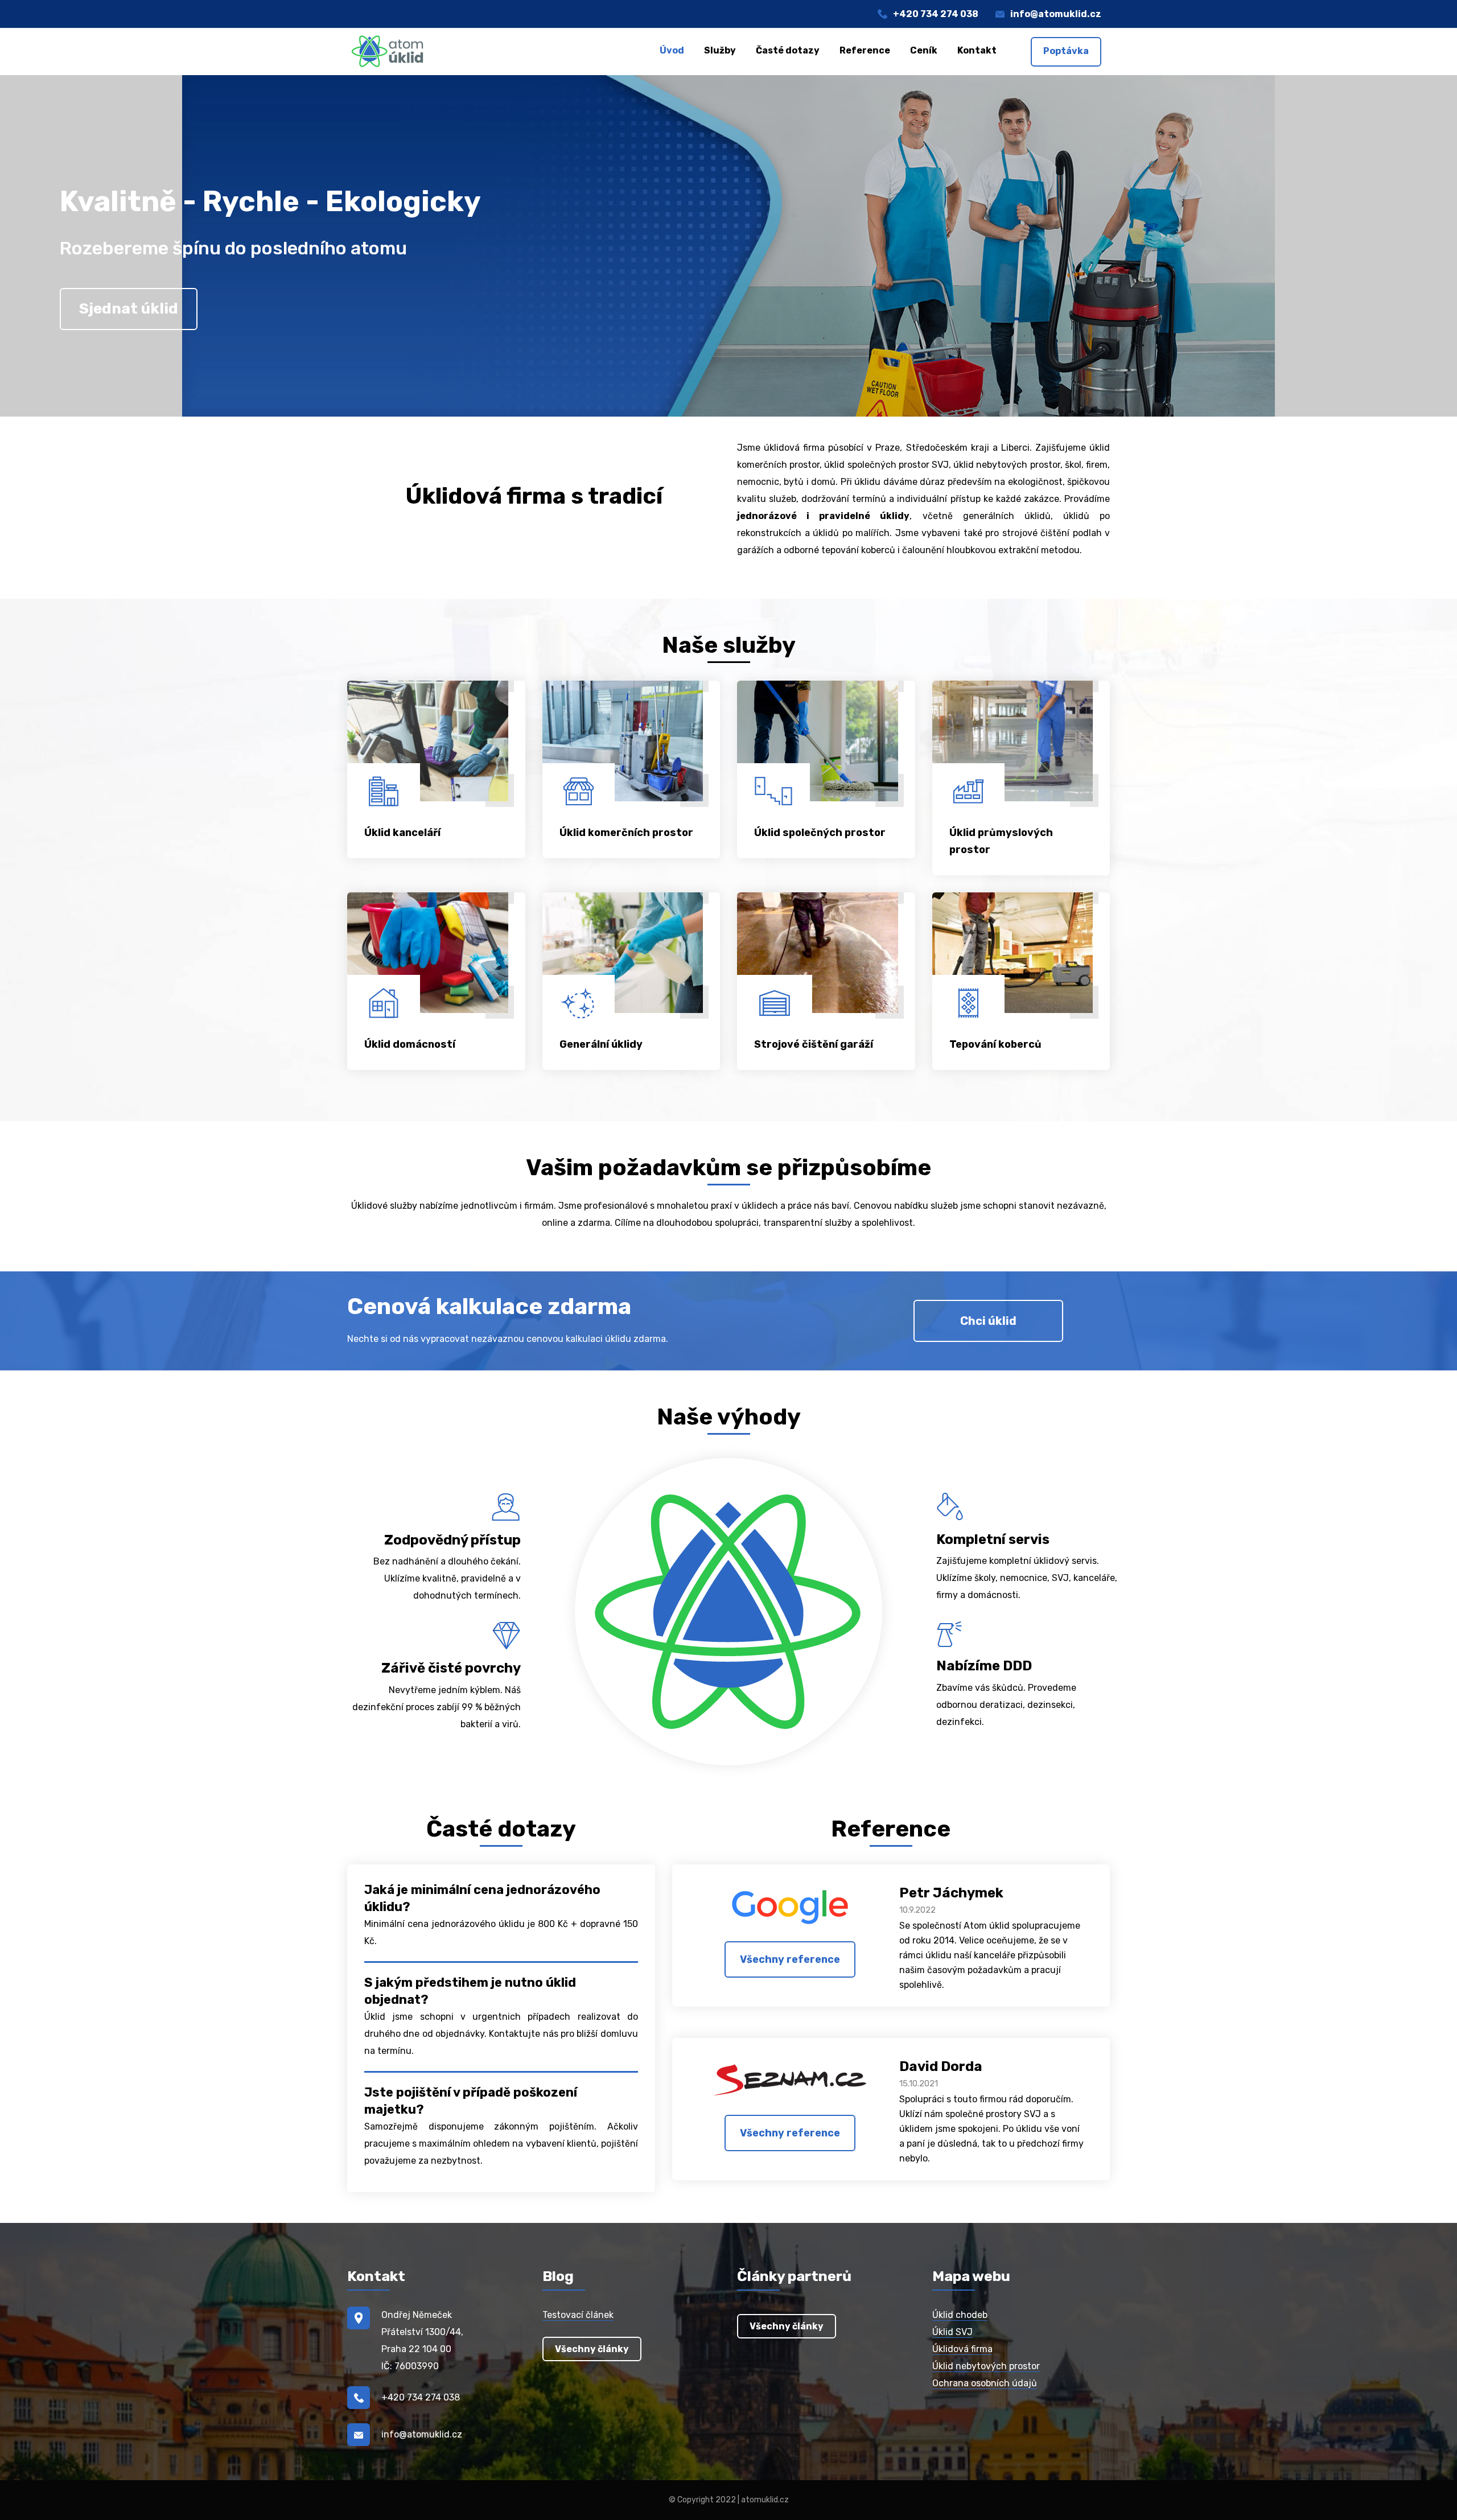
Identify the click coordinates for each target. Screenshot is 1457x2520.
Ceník (924, 50)
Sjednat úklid (129, 309)
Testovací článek (578, 2315)
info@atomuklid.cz (1056, 14)
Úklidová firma (962, 2349)
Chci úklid (988, 1321)
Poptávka (1066, 51)
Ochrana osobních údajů (985, 2383)
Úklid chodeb (960, 2315)
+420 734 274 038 (936, 14)
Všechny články (592, 2349)
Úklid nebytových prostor (986, 2366)
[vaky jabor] (387, 51)
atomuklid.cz (765, 2500)
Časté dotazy (788, 50)
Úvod (672, 50)
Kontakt (977, 50)
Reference (865, 50)
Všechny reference (790, 1959)
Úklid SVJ (952, 2332)
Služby (720, 50)
